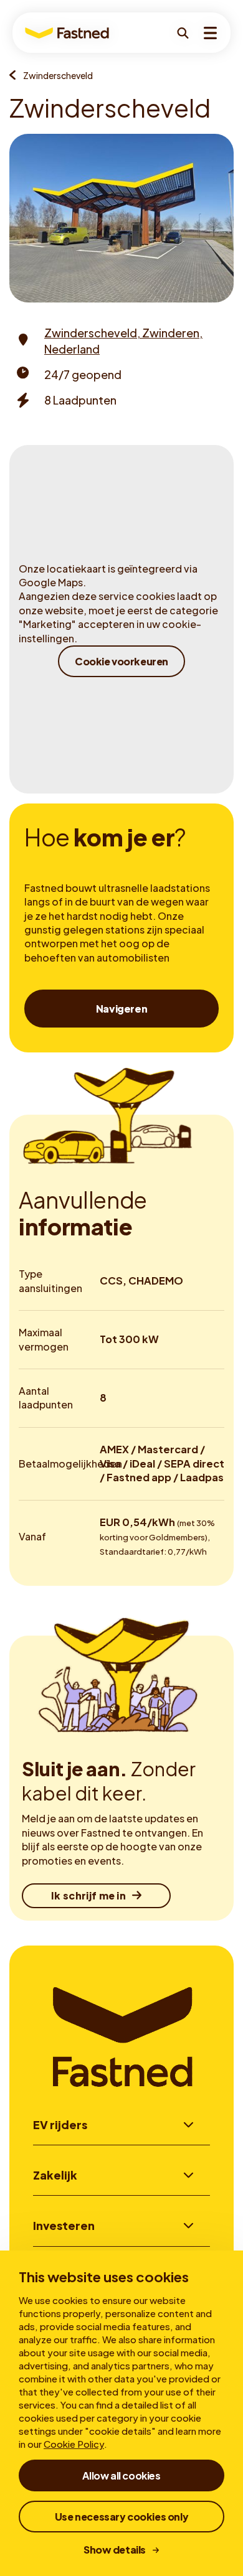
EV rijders (60, 2124)
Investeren (64, 2225)
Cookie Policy (74, 2444)
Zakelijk (55, 2175)
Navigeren (121, 1009)
